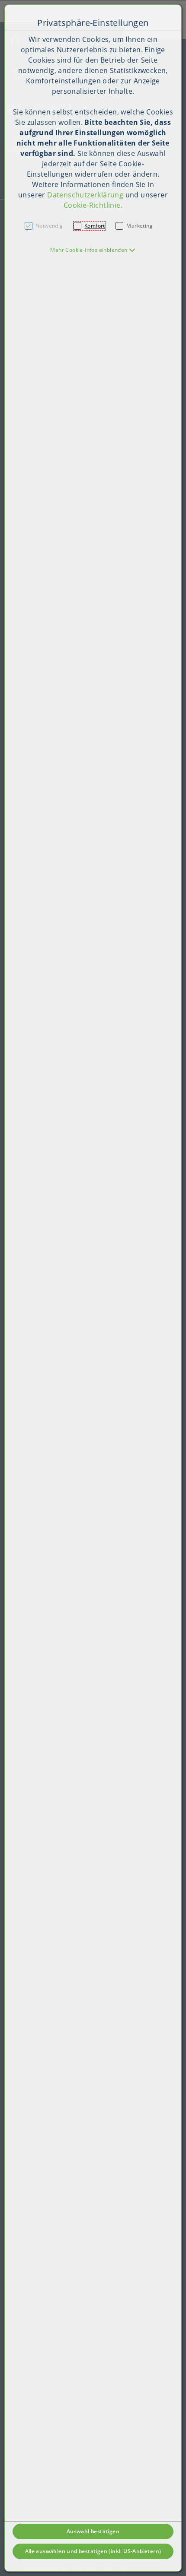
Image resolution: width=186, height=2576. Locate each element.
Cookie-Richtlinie (92, 205)
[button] (93, 250)
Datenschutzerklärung (85, 195)
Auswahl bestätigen (93, 2531)
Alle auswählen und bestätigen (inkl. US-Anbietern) (93, 2551)
